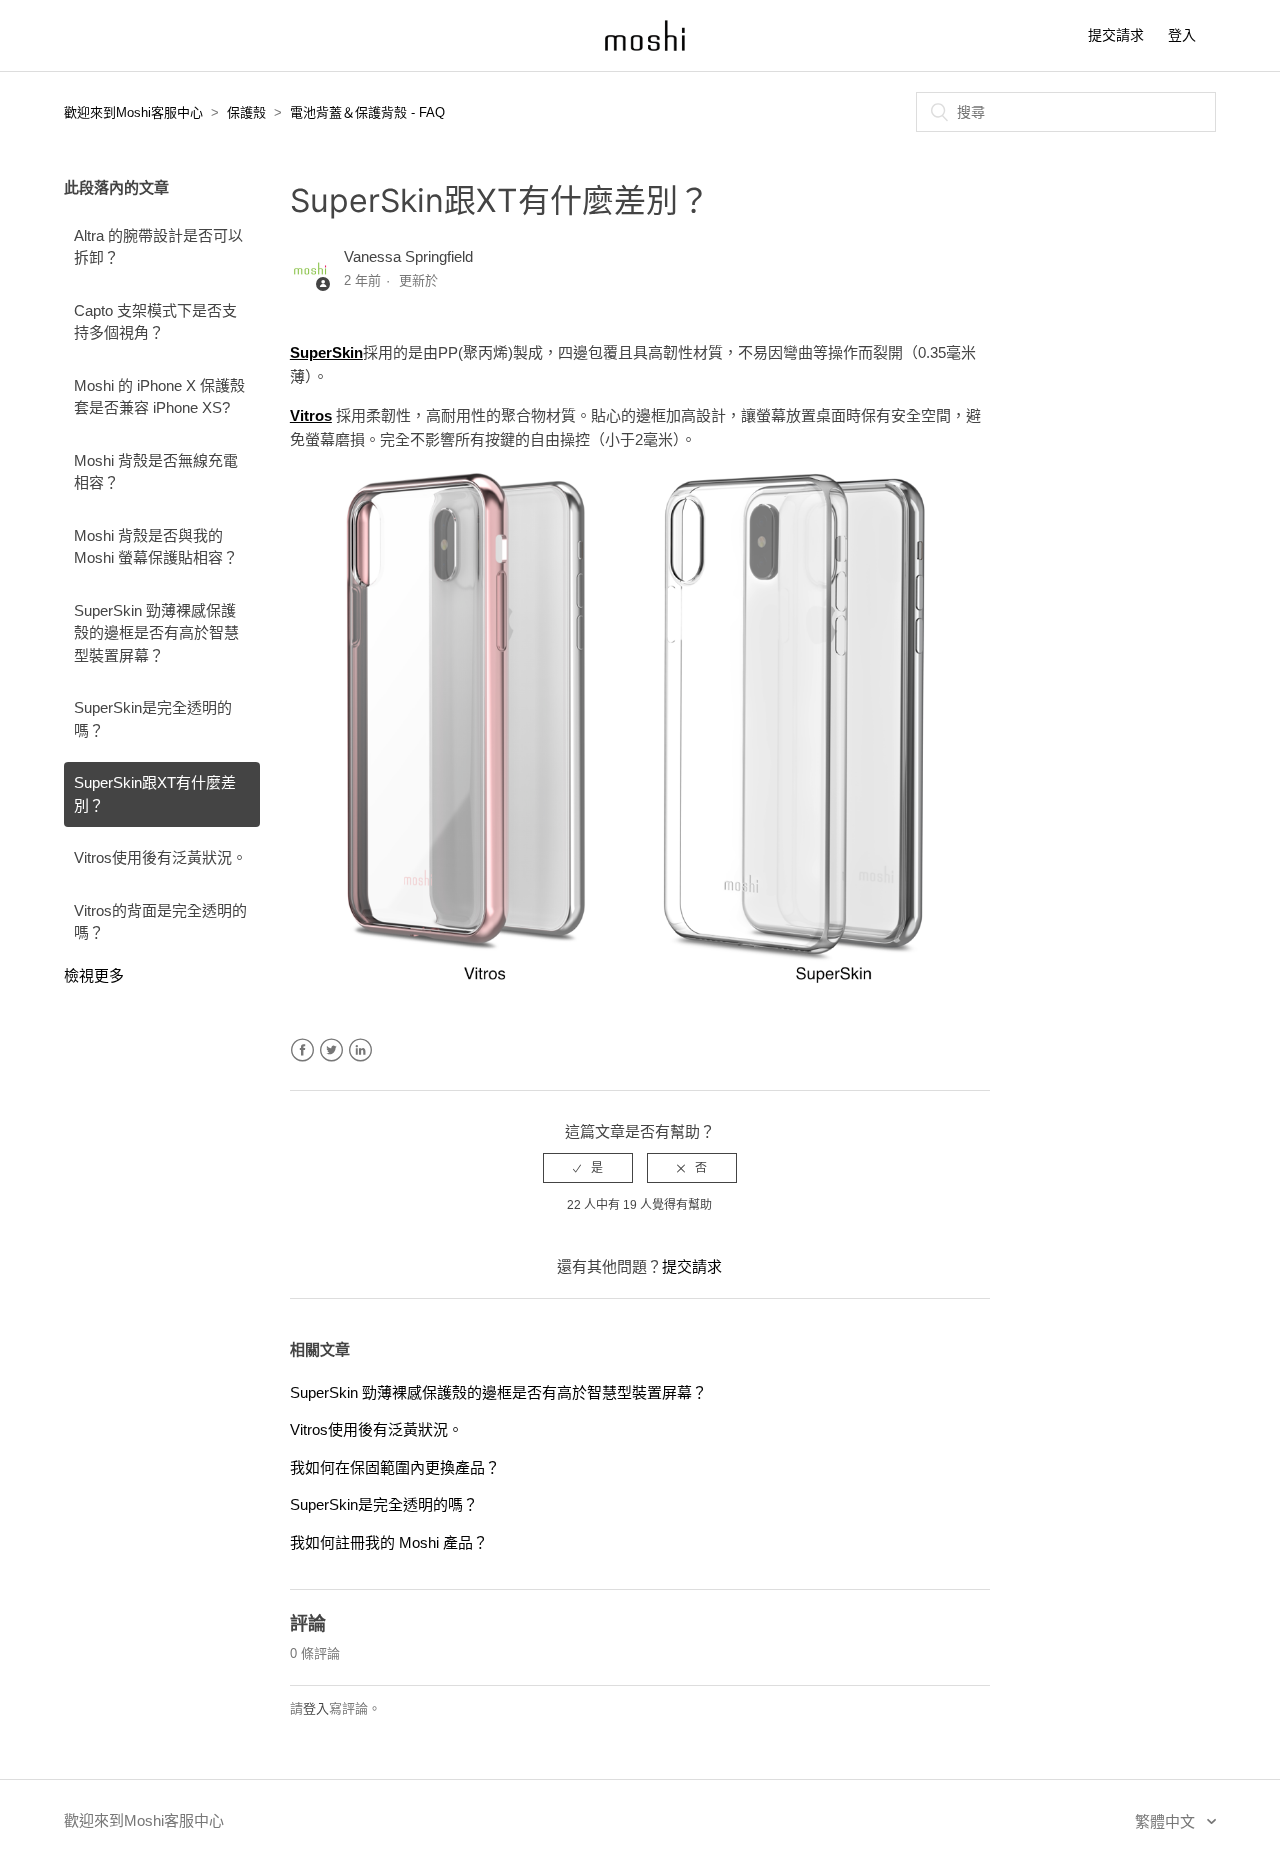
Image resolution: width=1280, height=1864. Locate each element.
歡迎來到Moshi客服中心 (133, 112)
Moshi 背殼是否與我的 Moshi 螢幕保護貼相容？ (156, 547)
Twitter (331, 1050)
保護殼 (246, 112)
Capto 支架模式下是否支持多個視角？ (155, 322)
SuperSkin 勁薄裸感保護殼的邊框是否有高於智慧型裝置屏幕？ (156, 633)
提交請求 (1116, 35)
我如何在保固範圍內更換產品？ (395, 1467)
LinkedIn (360, 1050)
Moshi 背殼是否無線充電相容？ (156, 472)
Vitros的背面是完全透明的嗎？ (160, 922)
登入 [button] (1182, 35)
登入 (316, 1708)
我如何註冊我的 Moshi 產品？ (389, 1542)
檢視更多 (94, 975)
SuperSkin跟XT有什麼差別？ (155, 794)
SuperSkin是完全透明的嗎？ (153, 719)
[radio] (588, 1168)
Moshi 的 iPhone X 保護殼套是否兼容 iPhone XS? (159, 397)
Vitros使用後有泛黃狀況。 (160, 857)
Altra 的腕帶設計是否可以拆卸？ (158, 247)
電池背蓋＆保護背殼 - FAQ (367, 112)
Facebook (302, 1050)
